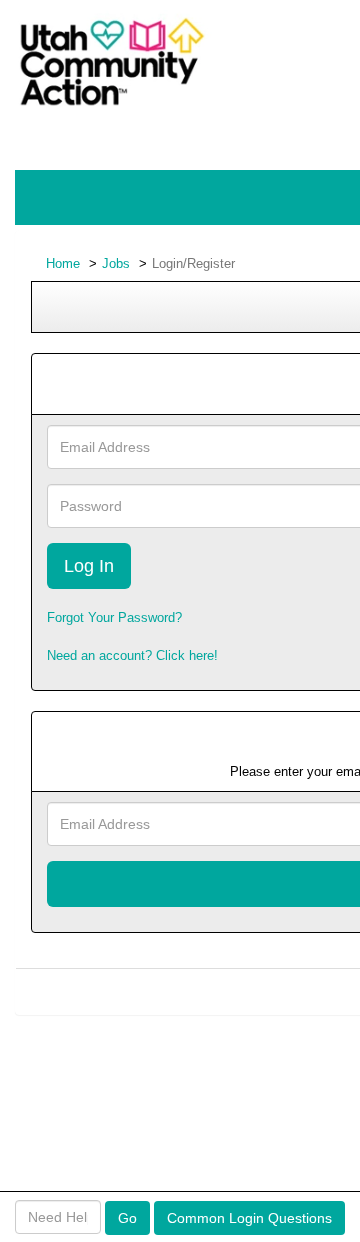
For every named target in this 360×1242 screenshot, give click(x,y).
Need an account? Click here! (132, 655)
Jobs (116, 263)
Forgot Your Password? (114, 617)
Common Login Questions (249, 1218)
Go (127, 1218)
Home (63, 263)
